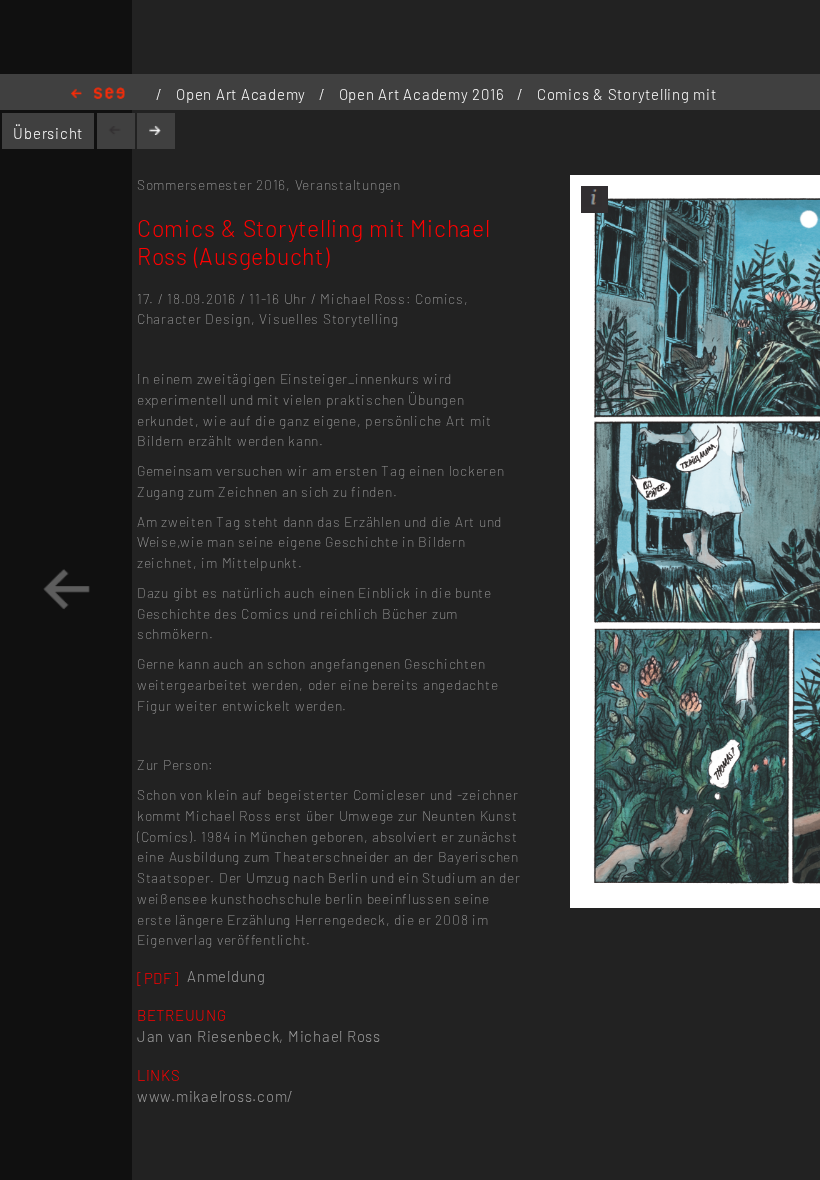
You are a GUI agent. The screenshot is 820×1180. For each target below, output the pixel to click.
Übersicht (48, 133)
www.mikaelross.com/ (215, 1096)
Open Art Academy (243, 94)
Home (98, 94)
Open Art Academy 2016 (423, 94)
